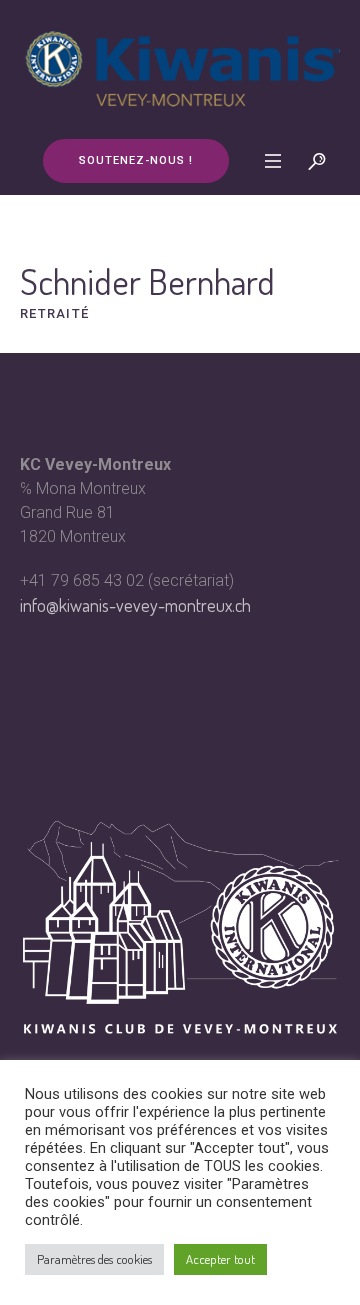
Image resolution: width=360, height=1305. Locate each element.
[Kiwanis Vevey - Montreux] (180, 68)
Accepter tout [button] (220, 1259)
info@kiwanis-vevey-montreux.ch (135, 605)
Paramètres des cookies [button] (94, 1259)
